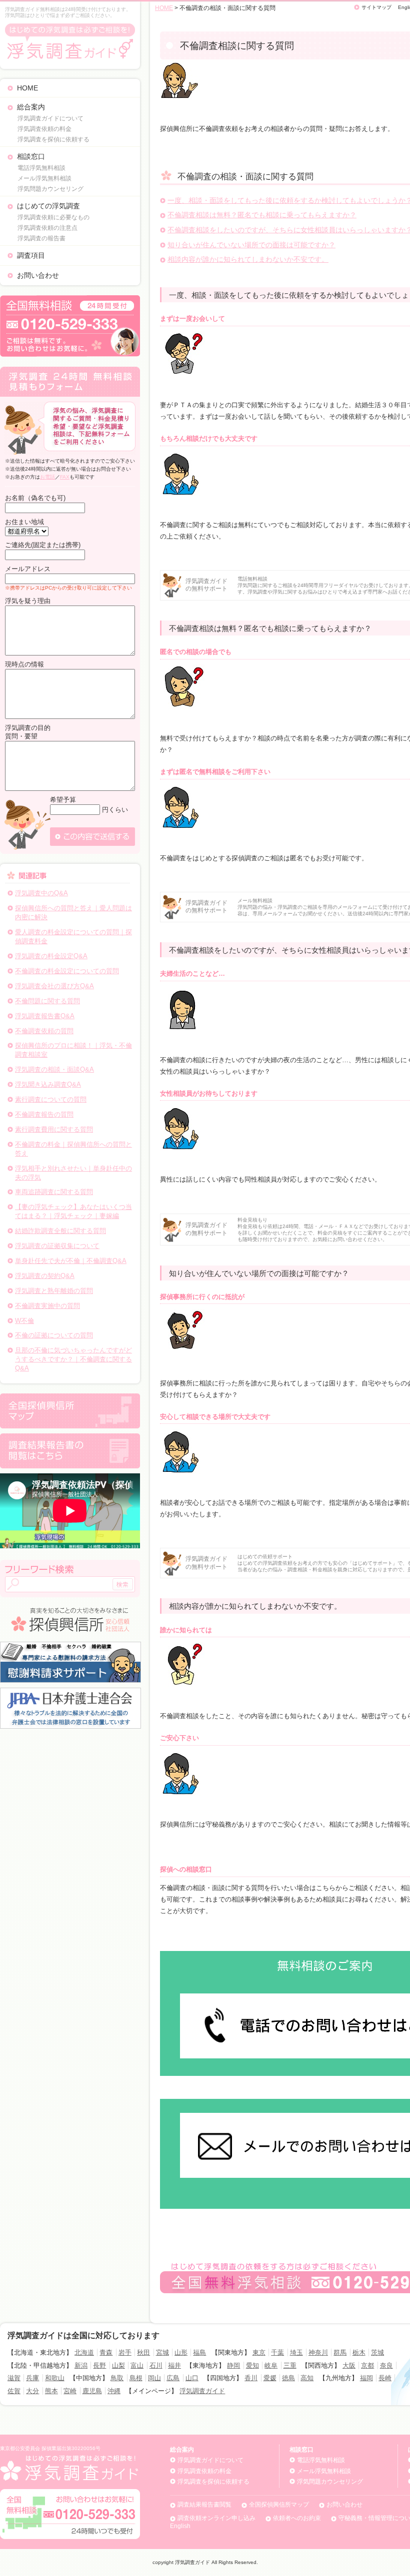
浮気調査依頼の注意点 (47, 228)
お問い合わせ (38, 275)
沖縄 (114, 2391)
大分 (32, 2391)
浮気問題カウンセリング (50, 189)
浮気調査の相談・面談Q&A (54, 1069)
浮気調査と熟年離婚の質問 (54, 1291)
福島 (199, 2352)
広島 (173, 2378)
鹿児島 (92, 2391)
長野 (99, 2365)
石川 (156, 2365)
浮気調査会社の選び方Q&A (54, 986)
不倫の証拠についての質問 (54, 1335)
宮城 (162, 2352)
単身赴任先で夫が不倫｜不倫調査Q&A (71, 1261)
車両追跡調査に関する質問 (54, 1192)
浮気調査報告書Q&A (45, 1016)
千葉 (277, 2352)
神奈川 (318, 2352)
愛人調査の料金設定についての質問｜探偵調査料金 (73, 937)
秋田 (143, 2352)
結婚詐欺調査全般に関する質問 (60, 1231)
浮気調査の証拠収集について (57, 1246)
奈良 (386, 2365)
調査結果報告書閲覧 (204, 2505)
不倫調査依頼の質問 (44, 1031)
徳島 (288, 2378)
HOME (27, 88)
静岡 (233, 2365)
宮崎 (70, 2391)
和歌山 (55, 2378)
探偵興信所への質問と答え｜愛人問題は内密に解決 (73, 913)
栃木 (359, 2352)
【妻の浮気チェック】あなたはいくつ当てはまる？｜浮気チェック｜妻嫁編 (73, 1211)
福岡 (366, 2378)
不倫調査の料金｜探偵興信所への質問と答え (73, 1149)
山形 (181, 2352)
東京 (259, 2352)
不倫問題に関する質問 (47, 1001)
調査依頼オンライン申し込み (216, 2518)
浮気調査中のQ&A (41, 893)
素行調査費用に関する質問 (54, 1129)
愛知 (252, 2365)
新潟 (81, 2365)
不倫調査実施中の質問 (47, 1306)
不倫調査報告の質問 (44, 1114)
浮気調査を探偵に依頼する (53, 139)
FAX (65, 477)
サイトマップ (376, 7)
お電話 (47, 477)
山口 (192, 2378)
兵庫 (32, 2378)
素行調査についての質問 (51, 1099)
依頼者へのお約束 (297, 2518)
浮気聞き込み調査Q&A (48, 1084)
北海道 (84, 2352)
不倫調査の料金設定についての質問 (67, 971)
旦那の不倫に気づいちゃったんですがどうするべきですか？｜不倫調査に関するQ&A (73, 1359)
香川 (251, 2378)
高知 (307, 2378)
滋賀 (14, 2378)
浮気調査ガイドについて (50, 118)
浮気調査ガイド (202, 2391)
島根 (136, 2378)
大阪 (349, 2365)
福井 (174, 2365)
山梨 (118, 2365)
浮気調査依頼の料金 (44, 129)
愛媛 (270, 2378)
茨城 (377, 2352)
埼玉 (296, 2352)
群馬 (340, 2352)
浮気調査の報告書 (41, 238)
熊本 (51, 2391)
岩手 (125, 2352)
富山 (137, 2365)
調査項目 (31, 255)
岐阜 (271, 2365)
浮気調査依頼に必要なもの (53, 217)
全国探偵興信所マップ (279, 2505)
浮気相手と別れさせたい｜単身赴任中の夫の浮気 (73, 1173)
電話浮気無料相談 (41, 168)
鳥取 (117, 2378)
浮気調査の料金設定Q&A (51, 956)
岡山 (154, 2378)
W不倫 (24, 1321)
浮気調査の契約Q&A (45, 1276)
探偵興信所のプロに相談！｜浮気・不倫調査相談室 (73, 1050)
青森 (106, 2352)
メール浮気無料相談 (44, 178)
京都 (367, 2365)
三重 (290, 2365)
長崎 (385, 2378)
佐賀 (14, 2391)
